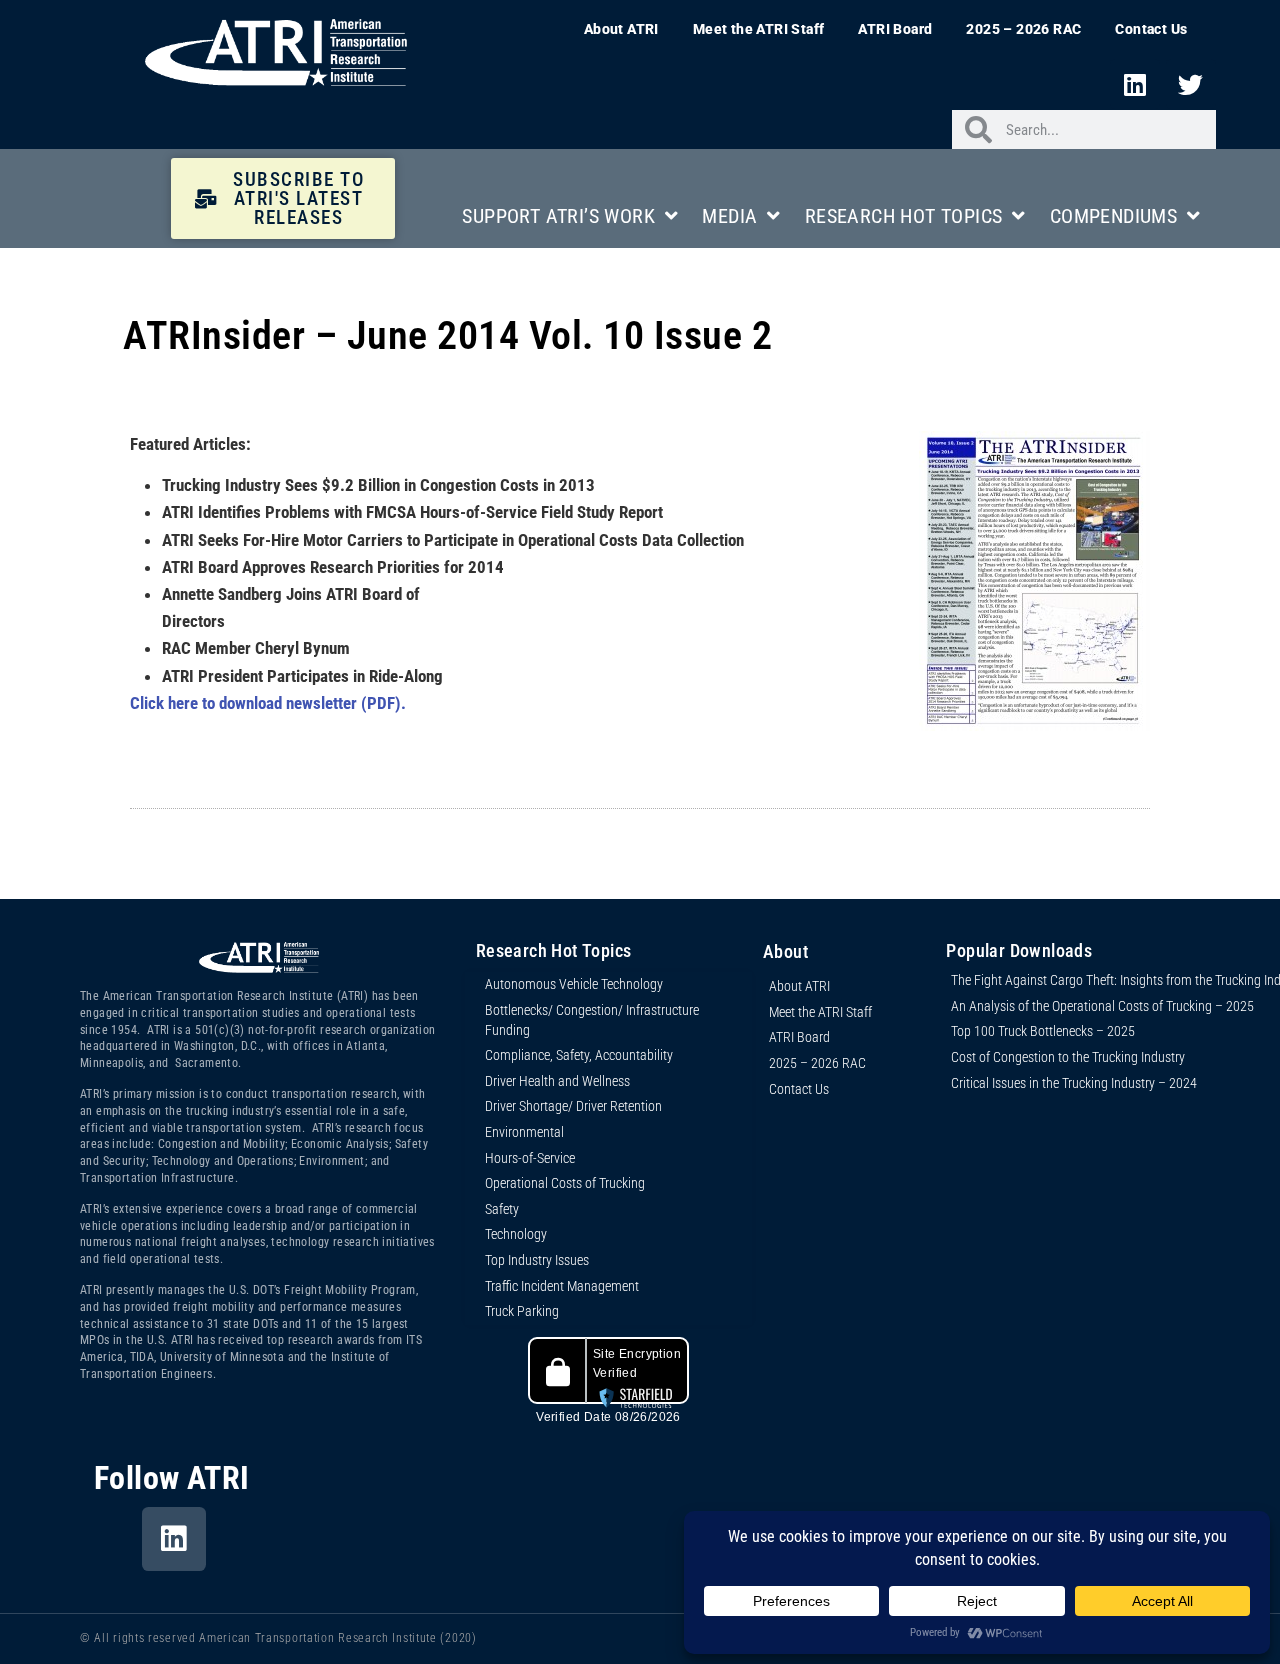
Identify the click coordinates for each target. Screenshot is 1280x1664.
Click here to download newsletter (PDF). (268, 703)
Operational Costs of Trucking (565, 1183)
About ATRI (621, 29)
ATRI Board (895, 29)
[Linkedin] (1135, 84)
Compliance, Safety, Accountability (579, 1055)
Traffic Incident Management (562, 1286)
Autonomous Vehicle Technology (574, 984)
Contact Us (1151, 29)
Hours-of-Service (530, 1158)
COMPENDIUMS (1113, 216)
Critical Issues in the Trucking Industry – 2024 (1074, 1083)
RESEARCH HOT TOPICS (904, 216)
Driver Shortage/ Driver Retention (573, 1106)
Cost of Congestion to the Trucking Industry (1068, 1057)
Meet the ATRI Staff (759, 29)
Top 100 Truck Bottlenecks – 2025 (1043, 1031)
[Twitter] (1191, 84)
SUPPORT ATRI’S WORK (558, 216)
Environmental (524, 1132)
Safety (502, 1209)
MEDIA (729, 216)
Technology (516, 1234)
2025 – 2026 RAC (1023, 29)
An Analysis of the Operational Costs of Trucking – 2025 (1102, 1006)
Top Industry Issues (537, 1260)
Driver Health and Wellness (557, 1081)
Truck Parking (522, 1311)
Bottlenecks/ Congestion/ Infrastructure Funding (592, 1020)
